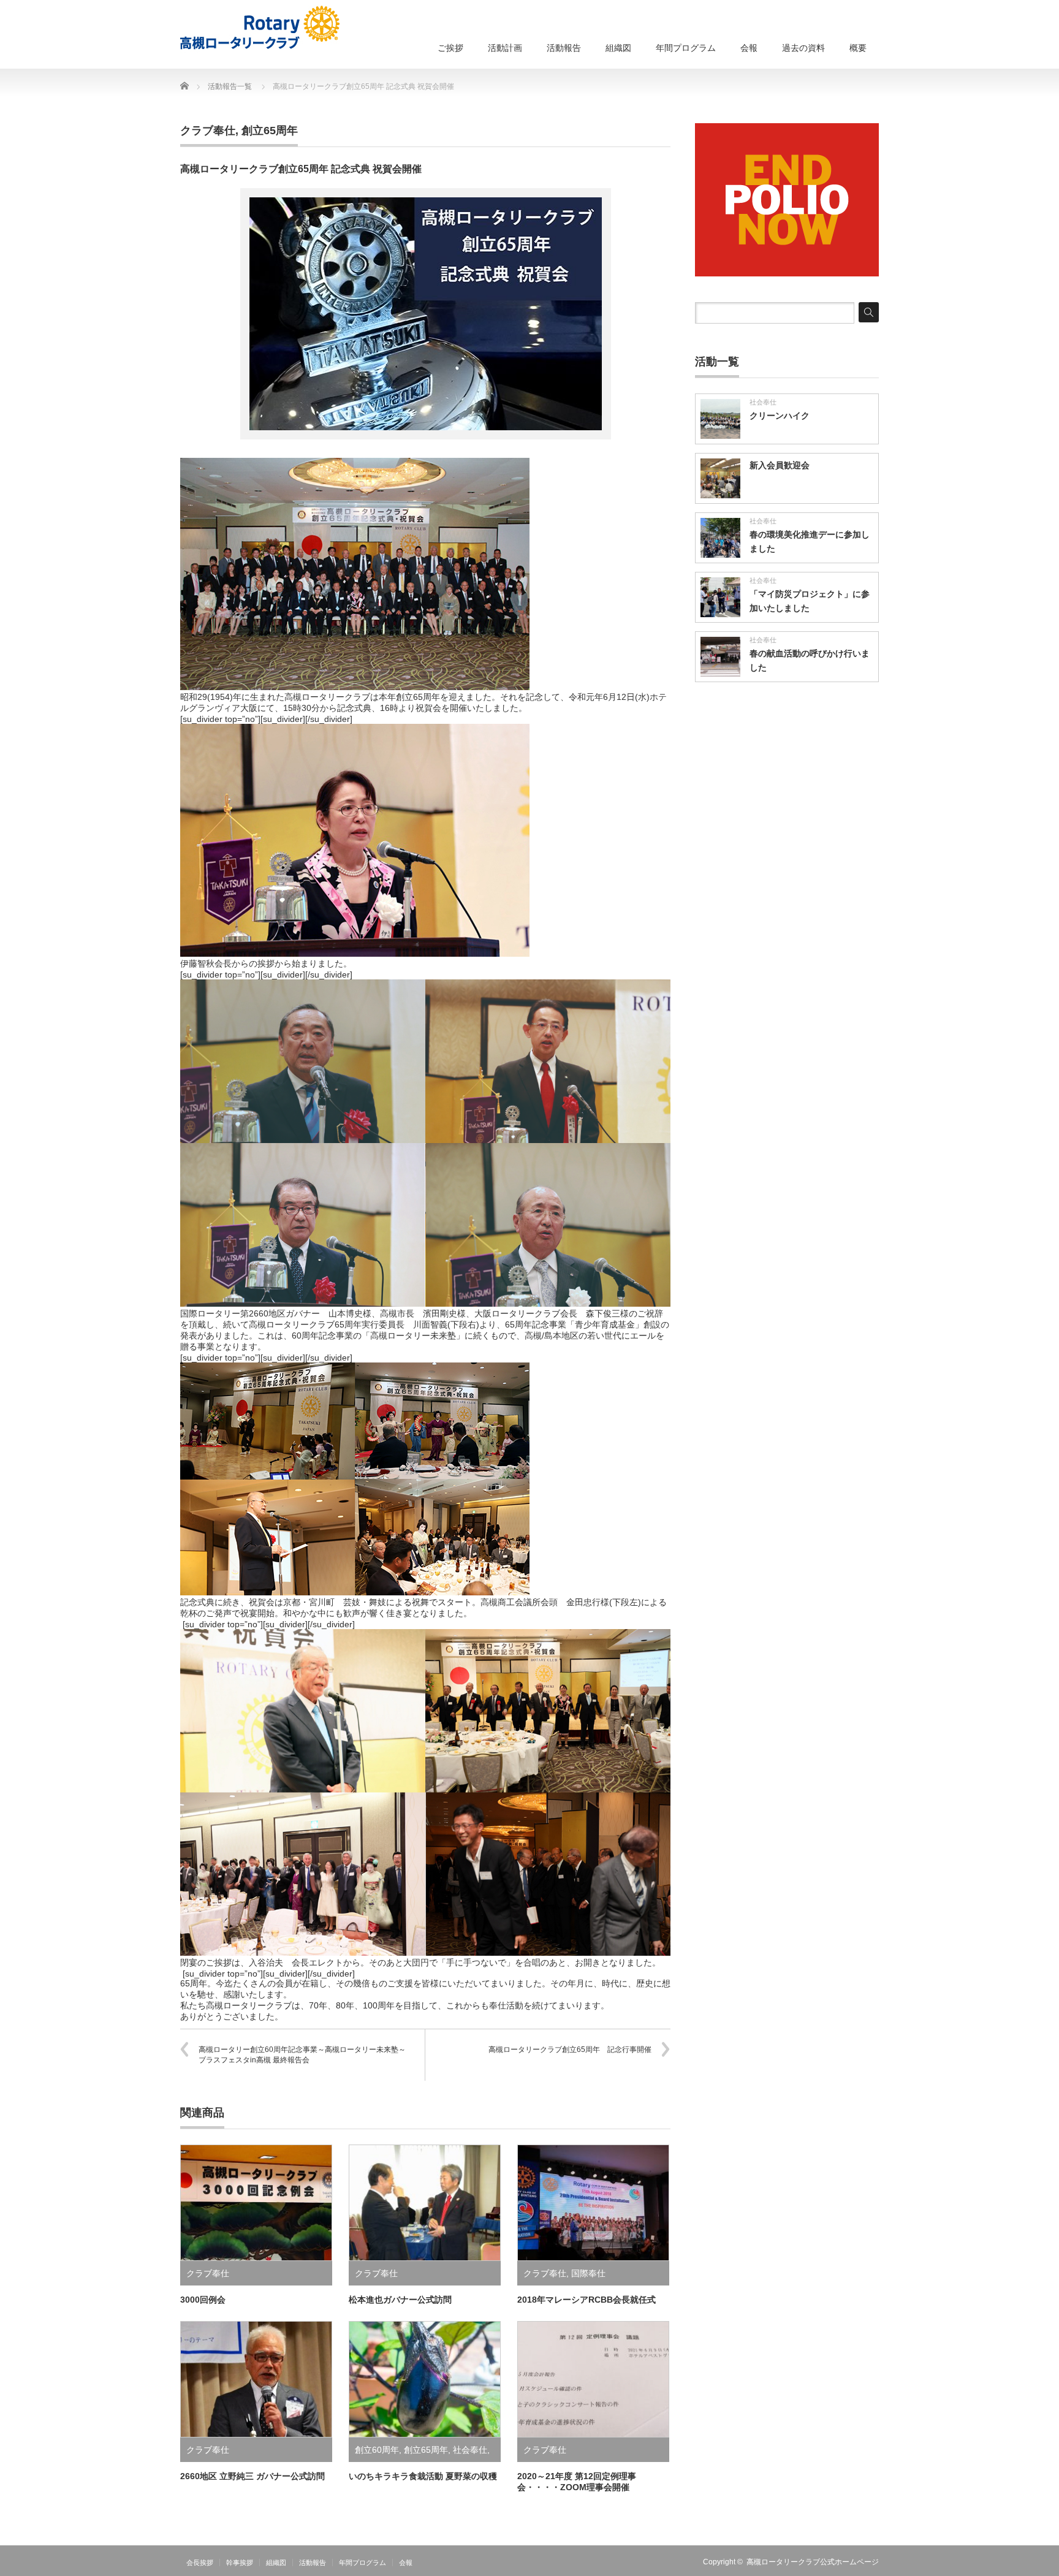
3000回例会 (203, 2300)
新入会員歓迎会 (780, 465)
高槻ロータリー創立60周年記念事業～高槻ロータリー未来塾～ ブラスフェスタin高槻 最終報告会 (306, 2055)
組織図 (618, 48)
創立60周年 (377, 2450)
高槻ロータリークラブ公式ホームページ (813, 2562)
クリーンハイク (780, 416)
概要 (858, 48)
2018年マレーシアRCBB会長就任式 (586, 2300)
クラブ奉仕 (208, 131)
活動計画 (505, 48)
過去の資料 (803, 48)
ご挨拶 (450, 48)
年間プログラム (686, 48)
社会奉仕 (470, 2450)
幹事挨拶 (240, 2563)
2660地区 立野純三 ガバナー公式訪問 (252, 2476)
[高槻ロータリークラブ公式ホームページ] (260, 28)
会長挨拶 (200, 2563)
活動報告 (564, 48)
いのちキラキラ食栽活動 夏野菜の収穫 (423, 2476)
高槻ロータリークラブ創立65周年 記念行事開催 (570, 2050)
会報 (749, 48)
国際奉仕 (588, 2273)
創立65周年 (270, 131)
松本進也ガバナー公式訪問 (400, 2300)
